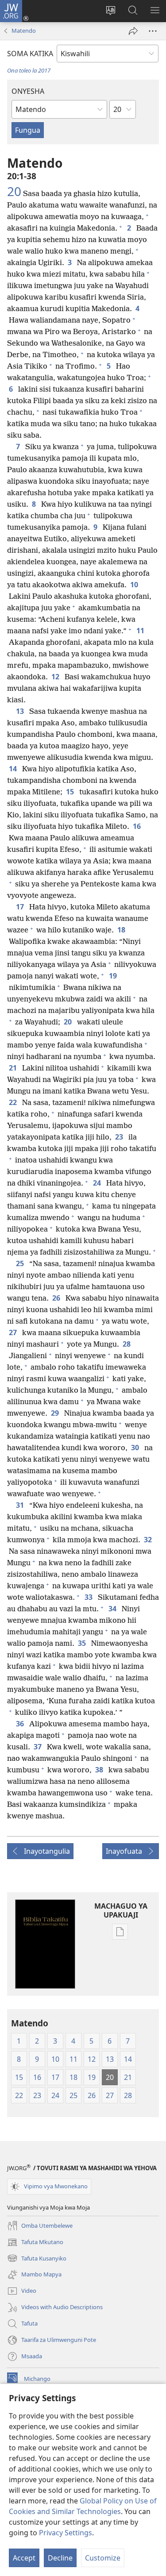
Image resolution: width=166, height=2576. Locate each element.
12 (56, 677)
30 (136, 1448)
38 (100, 1770)
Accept (24, 2558)
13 (21, 711)
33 (89, 1597)
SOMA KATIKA (30, 54)
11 (141, 631)
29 (56, 1413)
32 (149, 1540)
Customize (103, 2558)
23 (120, 1137)
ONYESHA (28, 91)
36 (21, 1724)
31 (21, 1505)
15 (71, 792)
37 (39, 1747)
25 (21, 1263)
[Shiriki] (133, 31)
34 (113, 1609)
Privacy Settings (66, 2533)
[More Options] (153, 31)
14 (14, 769)
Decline (60, 2558)
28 (127, 1344)
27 (14, 1332)
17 (21, 907)
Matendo (24, 31)
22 (14, 1102)
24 (98, 1183)
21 (14, 1068)
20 (14, 191)
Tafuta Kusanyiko (37, 2259)
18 (122, 930)
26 (57, 1298)
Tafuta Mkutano (35, 2243)
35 (83, 1643)
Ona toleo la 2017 (29, 70)
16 (138, 826)
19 (114, 976)
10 (135, 585)
